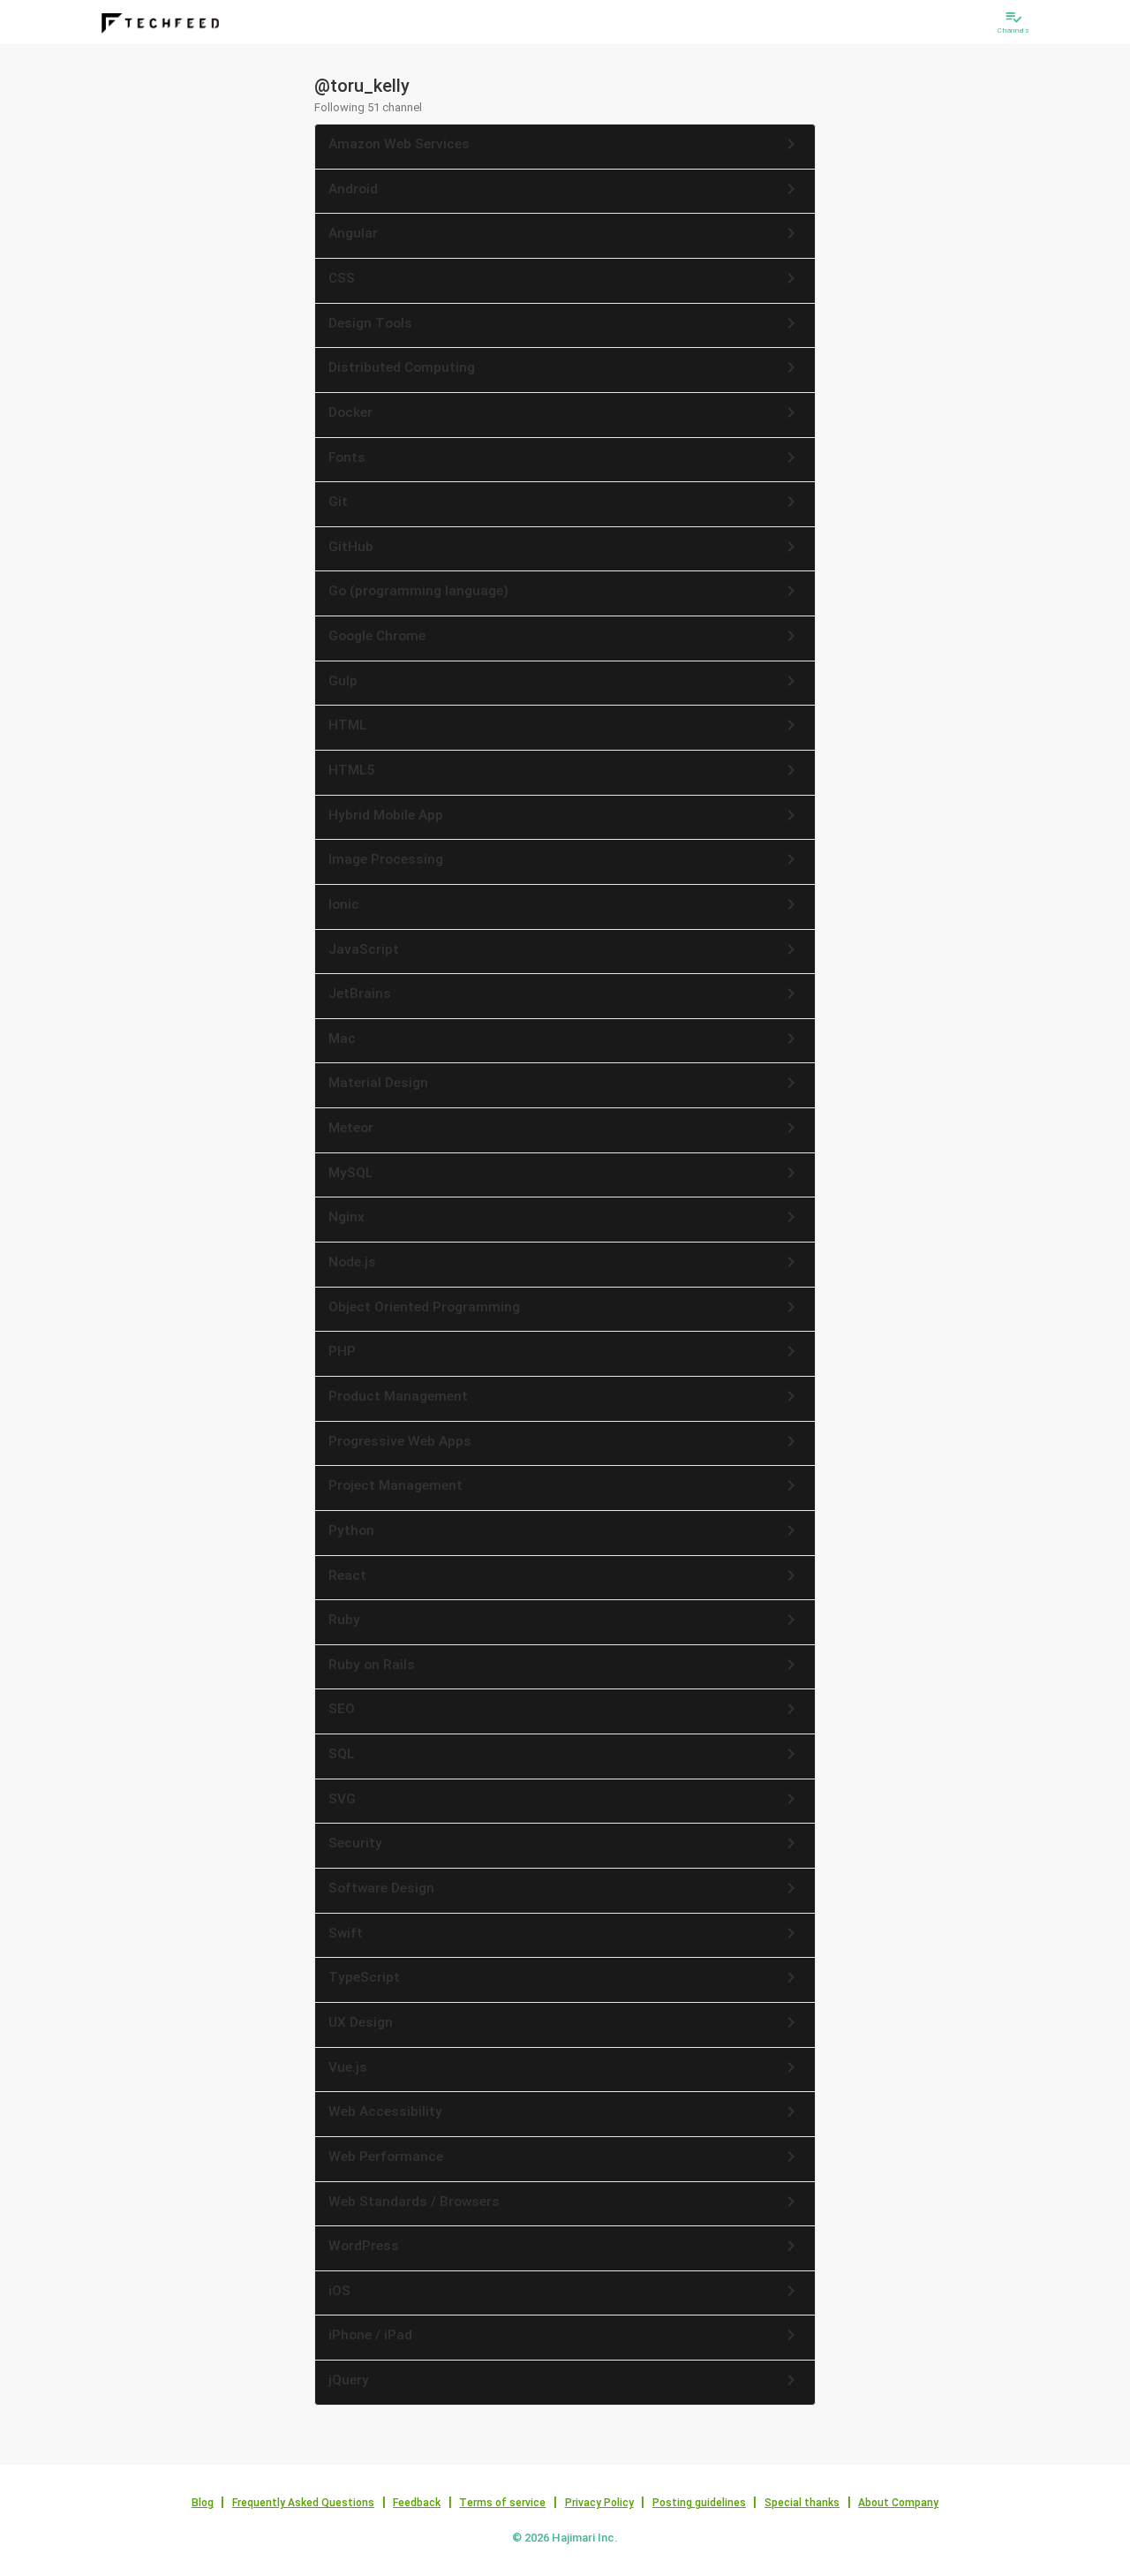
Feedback (417, 2503)
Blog (203, 2503)
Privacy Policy (599, 2503)
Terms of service (502, 2503)
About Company (898, 2503)
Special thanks (802, 2503)
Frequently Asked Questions (303, 2503)
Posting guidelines (699, 2503)
